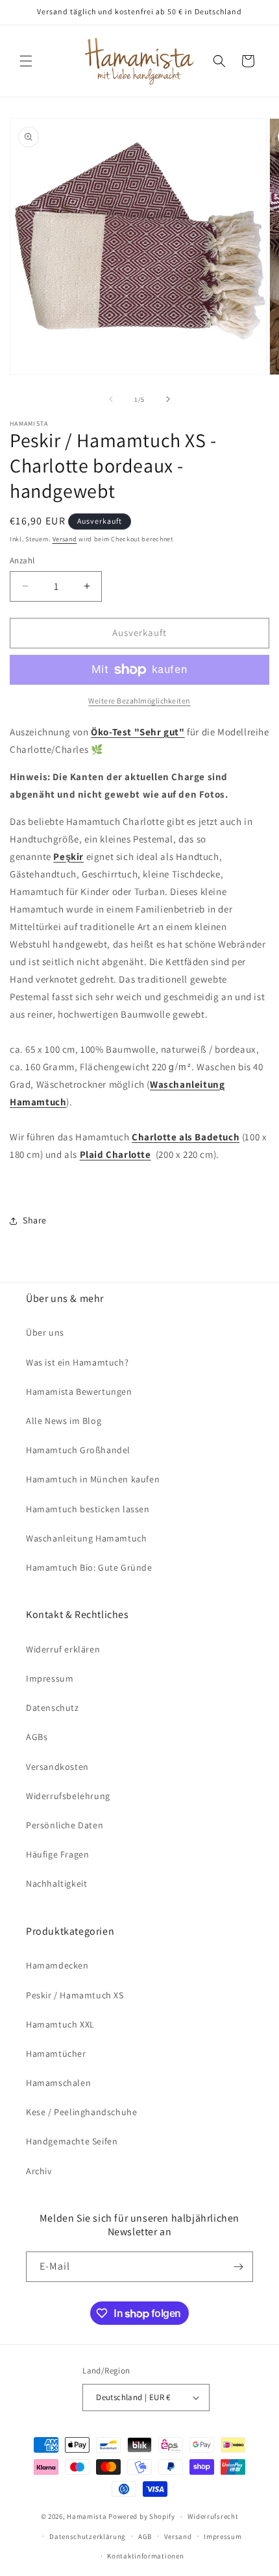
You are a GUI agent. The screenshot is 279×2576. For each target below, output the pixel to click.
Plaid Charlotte (115, 1154)
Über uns (45, 1332)
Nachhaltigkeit (56, 1883)
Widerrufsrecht (213, 2516)
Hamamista (87, 2516)
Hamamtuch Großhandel (78, 1450)
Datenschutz (53, 1708)
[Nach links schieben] (111, 399)
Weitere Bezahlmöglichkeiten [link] (139, 701)
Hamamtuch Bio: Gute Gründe (89, 1567)
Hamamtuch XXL (60, 2024)
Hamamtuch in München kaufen (93, 1479)
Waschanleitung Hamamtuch (86, 1538)
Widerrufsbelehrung (68, 1796)
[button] (26, 61)
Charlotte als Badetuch (186, 1137)
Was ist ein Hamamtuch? (77, 1362)
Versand (65, 539)
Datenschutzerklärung (88, 2536)
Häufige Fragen (57, 1854)
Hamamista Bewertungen (79, 1392)
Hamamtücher (56, 2054)
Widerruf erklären (63, 1649)
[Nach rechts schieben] (168, 399)
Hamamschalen (58, 2083)
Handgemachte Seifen (72, 2141)
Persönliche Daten (65, 1825)
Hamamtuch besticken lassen (88, 1509)
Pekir (68, 856)
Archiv (39, 2171)
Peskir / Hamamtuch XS (75, 1995)
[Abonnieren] (238, 2267)
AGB (145, 2536)
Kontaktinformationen (145, 2556)
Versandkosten (57, 1767)
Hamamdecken (57, 1965)
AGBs (37, 1737)
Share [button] (35, 1220)
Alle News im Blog (64, 1421)
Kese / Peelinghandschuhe (81, 2112)
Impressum (50, 1678)
